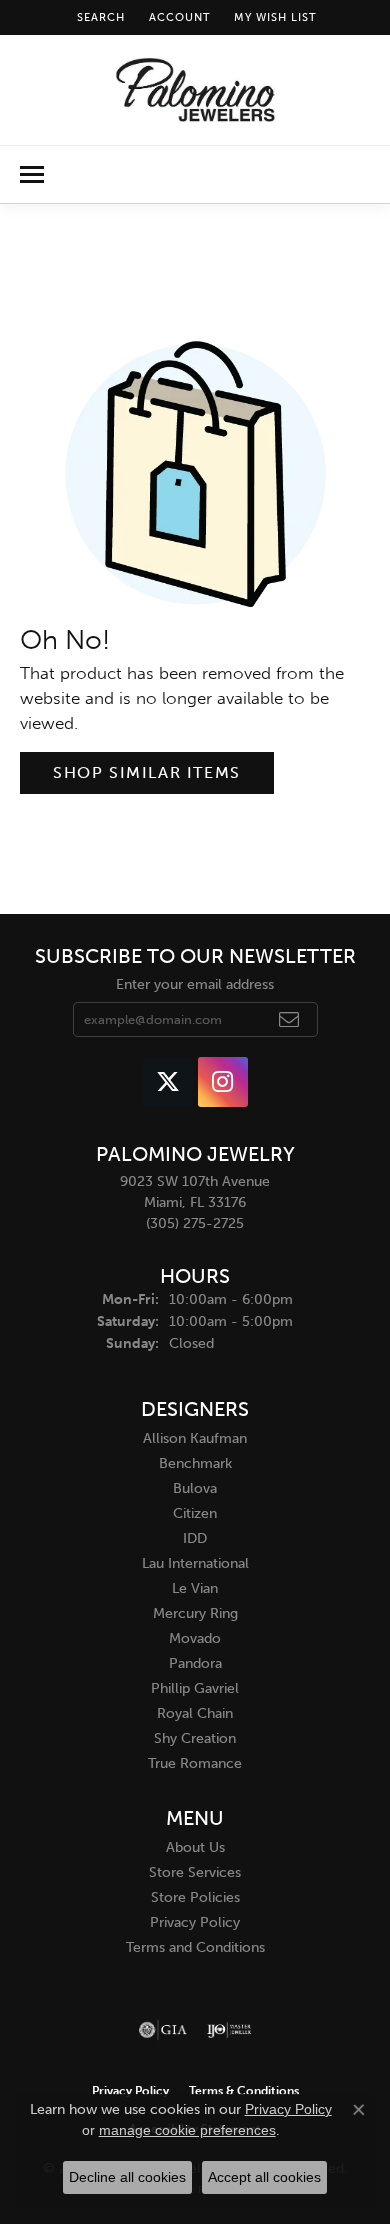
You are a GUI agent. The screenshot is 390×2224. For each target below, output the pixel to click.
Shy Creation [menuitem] (195, 1738)
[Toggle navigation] (32, 174)
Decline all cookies (127, 2177)
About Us (195, 1847)
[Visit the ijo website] (229, 2030)
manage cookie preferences (187, 2130)
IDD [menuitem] (195, 1538)
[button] (99, 17)
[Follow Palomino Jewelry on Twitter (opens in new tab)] (168, 1082)
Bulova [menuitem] (195, 1488)
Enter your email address (195, 984)
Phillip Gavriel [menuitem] (195, 1688)
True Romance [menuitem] (195, 1763)
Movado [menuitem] (195, 1638)
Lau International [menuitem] (195, 1563)
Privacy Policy (195, 1922)
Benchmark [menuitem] (195, 1463)
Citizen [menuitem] (195, 1513)
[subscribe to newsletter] (289, 1020)
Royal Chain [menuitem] (195, 1713)
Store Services (195, 1872)
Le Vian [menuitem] (195, 1588)
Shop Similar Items (147, 772)
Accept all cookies (264, 2177)
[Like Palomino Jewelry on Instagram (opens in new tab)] (223, 1082)
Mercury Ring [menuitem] (195, 1613)
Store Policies (195, 1897)
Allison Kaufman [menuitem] (195, 1438)
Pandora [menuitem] (195, 1663)
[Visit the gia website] (163, 2030)
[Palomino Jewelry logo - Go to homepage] (195, 90)
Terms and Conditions (195, 1947)
